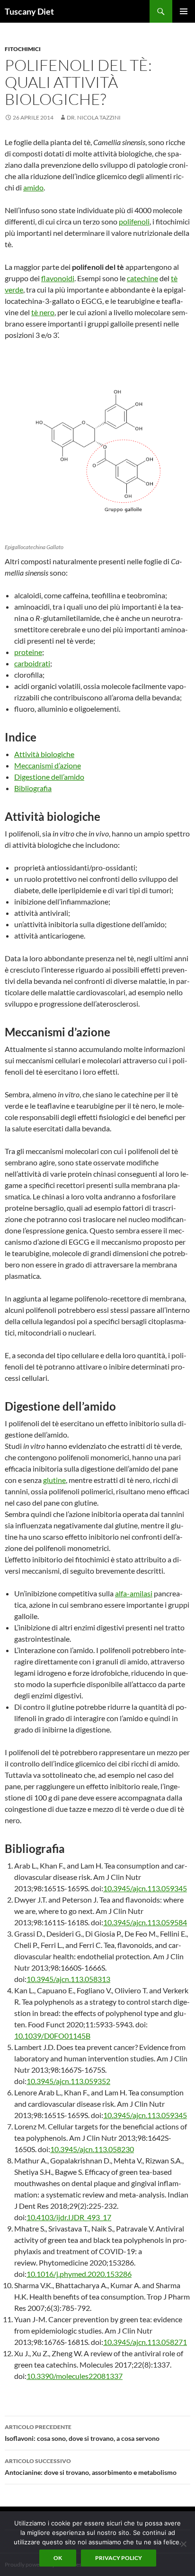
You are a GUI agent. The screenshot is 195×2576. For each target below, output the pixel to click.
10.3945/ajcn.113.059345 (145, 1888)
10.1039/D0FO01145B (52, 2036)
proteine (28, 652)
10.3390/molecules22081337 (75, 2376)
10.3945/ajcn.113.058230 (92, 2149)
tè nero (43, 312)
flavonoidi (58, 278)
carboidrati (32, 663)
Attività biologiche (44, 754)
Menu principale (184, 11)
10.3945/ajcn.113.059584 (145, 1922)
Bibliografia (33, 788)
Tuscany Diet (29, 11)
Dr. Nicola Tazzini (94, 117)
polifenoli (134, 221)
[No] (183, 2544)
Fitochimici (23, 49)
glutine (54, 1480)
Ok (58, 2558)
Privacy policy (119, 2558)
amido (33, 187)
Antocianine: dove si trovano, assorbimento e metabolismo (91, 2467)
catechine (142, 278)
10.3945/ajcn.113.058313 (68, 1979)
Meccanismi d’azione (48, 765)
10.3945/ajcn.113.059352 (68, 2081)
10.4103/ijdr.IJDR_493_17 (69, 2217)
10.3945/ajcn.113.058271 (145, 2342)
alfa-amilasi (134, 1593)
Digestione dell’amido (49, 777)
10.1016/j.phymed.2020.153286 (79, 2274)
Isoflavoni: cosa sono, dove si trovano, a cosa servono (82, 2433)
